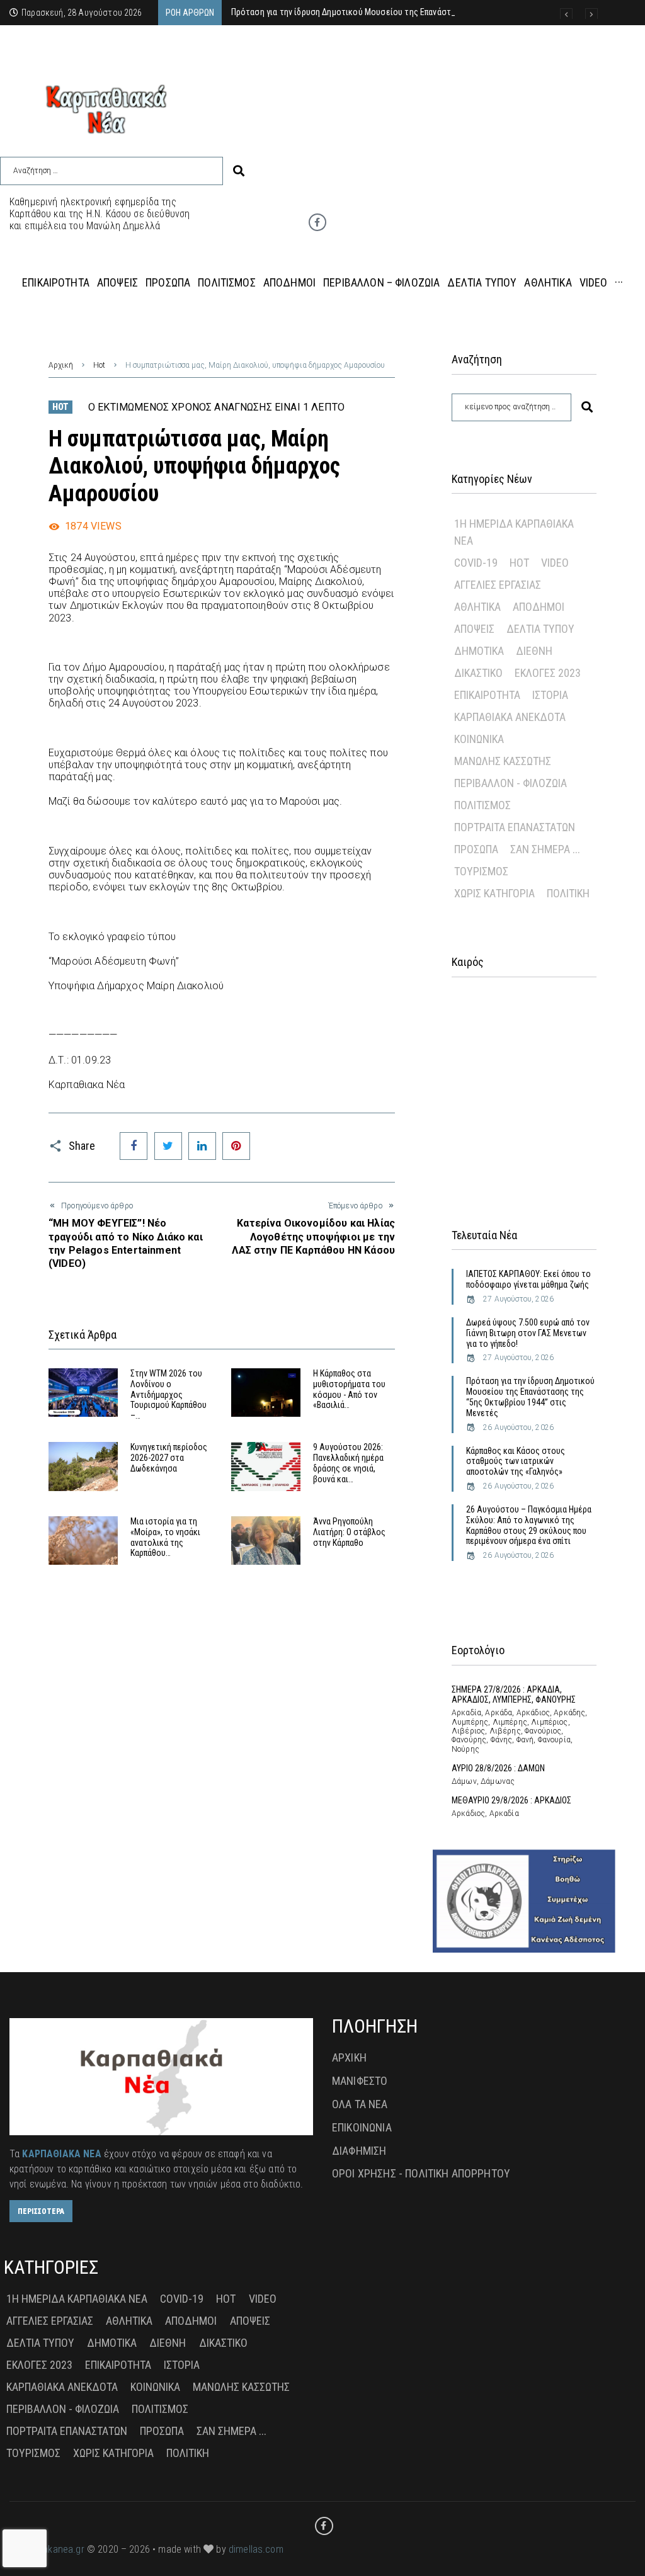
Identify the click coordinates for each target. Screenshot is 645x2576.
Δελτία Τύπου (540, 629)
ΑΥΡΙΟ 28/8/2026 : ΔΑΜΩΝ (498, 1768)
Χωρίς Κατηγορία (494, 893)
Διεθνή (534, 651)
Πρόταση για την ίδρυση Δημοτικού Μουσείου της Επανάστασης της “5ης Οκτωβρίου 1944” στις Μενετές (530, 1397)
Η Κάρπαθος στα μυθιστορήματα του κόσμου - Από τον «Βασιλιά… (349, 1389)
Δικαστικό (478, 673)
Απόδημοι (539, 607)
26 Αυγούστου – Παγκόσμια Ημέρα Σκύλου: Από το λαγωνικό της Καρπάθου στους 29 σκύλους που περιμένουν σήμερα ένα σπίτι (529, 1525)
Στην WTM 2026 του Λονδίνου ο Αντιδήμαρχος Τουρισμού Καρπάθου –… (168, 1394)
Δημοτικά (479, 651)
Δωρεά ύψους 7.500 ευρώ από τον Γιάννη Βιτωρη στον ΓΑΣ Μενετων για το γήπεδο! (528, 1333)
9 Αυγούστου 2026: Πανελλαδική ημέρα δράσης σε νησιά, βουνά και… (348, 1463)
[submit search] (239, 171)
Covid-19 (476, 563)
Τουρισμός (481, 871)
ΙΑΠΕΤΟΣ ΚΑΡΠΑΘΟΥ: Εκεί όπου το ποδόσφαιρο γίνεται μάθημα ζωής (528, 1279)
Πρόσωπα (476, 849)
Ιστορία (550, 695)
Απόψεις (474, 629)
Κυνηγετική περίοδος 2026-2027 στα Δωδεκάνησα (169, 1458)
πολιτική (568, 893)
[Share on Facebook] (134, 1146)
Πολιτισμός (482, 805)
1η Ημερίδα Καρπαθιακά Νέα (514, 532)
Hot (99, 365)
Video (555, 563)
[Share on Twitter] (168, 1146)
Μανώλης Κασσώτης (503, 761)
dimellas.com (256, 2549)
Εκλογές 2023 (548, 673)
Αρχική (61, 365)
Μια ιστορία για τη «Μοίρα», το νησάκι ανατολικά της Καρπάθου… (165, 1537)
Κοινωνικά (479, 739)
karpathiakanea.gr (47, 2549)
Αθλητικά (477, 607)
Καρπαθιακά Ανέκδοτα (510, 717)
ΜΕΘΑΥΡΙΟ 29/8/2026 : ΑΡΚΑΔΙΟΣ (511, 1800)
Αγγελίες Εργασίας (498, 585)
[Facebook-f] (317, 222)
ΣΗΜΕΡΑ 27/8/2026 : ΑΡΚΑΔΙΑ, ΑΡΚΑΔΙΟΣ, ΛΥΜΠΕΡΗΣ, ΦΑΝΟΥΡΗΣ (514, 1695)
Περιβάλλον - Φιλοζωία (511, 783)
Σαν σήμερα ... (545, 849)
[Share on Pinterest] (236, 1146)
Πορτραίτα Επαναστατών (515, 827)
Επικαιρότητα (487, 695)
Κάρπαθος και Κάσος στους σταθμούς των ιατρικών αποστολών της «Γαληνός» (516, 1461)
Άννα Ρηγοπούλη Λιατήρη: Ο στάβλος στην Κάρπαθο (349, 1532)
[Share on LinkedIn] (202, 1146)
